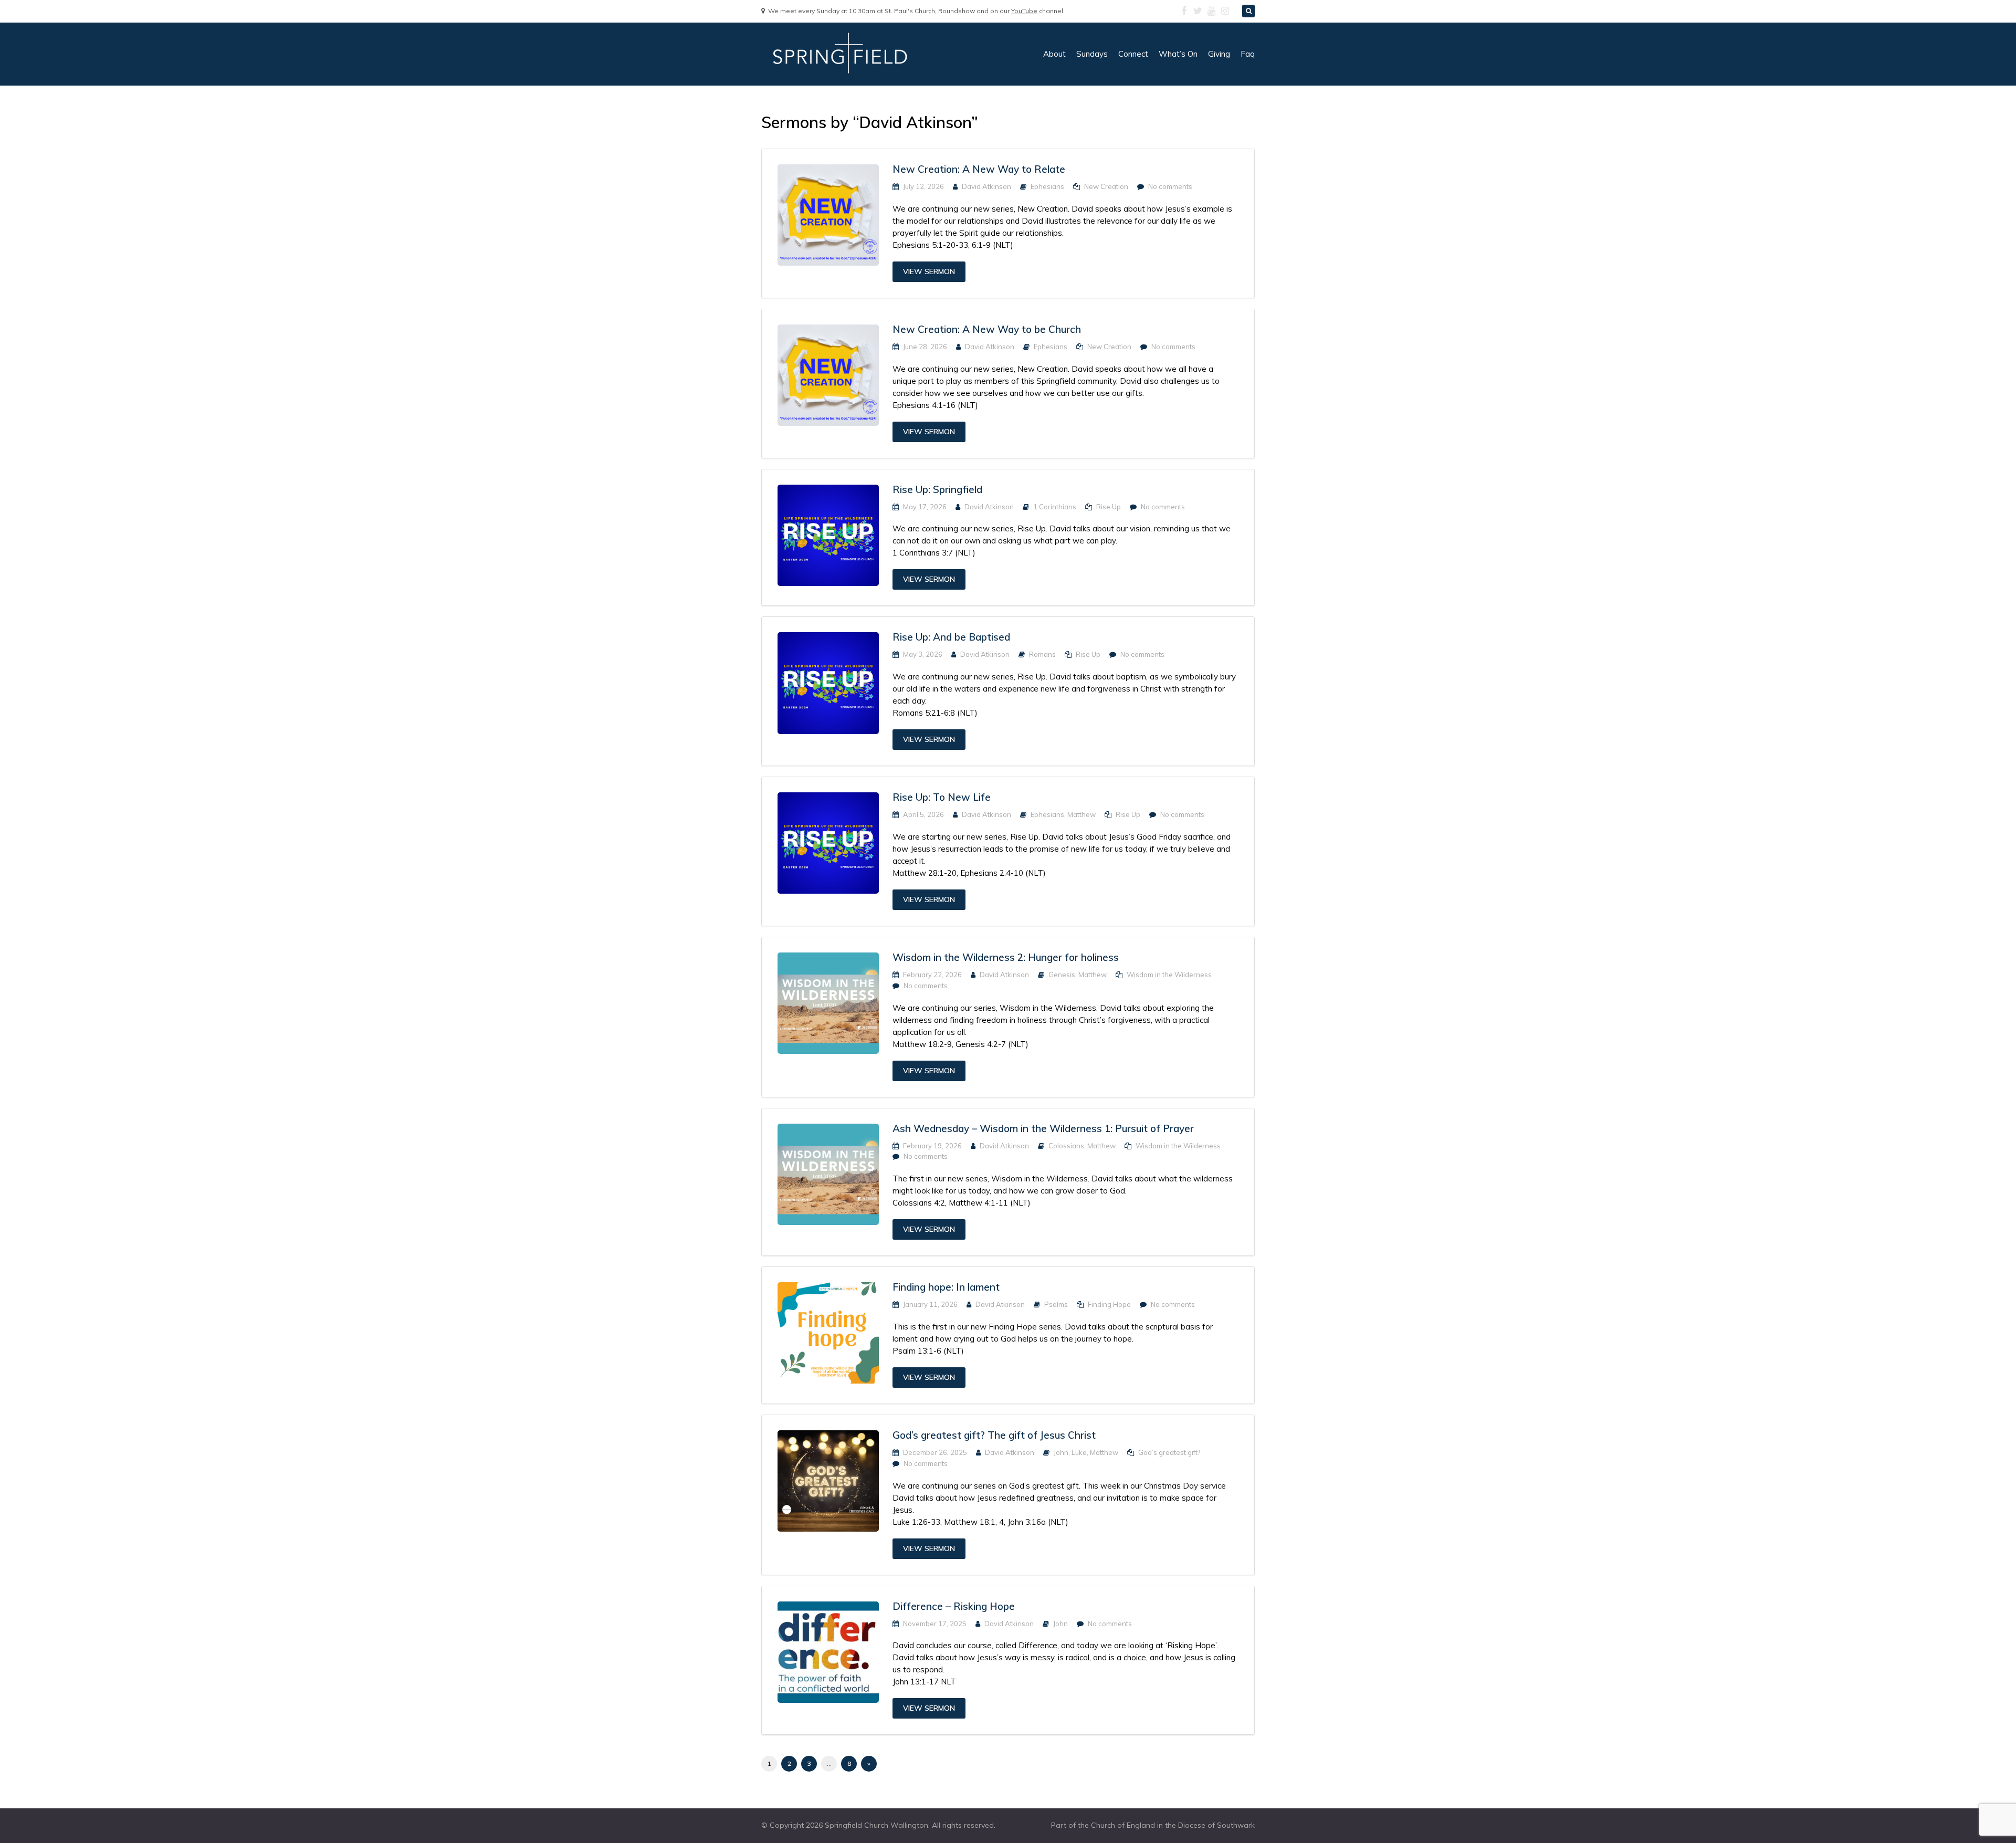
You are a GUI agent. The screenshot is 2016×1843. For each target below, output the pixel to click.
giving (1219, 54)
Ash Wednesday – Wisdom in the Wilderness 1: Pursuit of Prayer (1043, 1128)
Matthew (1081, 814)
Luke (1079, 1452)
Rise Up (1109, 507)
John (1061, 1452)
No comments (1170, 186)
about (1054, 54)
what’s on (1178, 54)
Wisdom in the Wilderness (1169, 975)
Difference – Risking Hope (954, 1606)
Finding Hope (1109, 1304)
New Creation (1106, 186)
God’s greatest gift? (1169, 1452)
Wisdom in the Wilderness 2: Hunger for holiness (1006, 957)
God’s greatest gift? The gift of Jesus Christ (994, 1435)
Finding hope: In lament (946, 1287)
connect (1133, 54)
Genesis (1062, 975)
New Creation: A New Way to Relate (979, 169)
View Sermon (929, 271)
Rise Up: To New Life (942, 797)
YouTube (1024, 11)
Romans (1042, 654)
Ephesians (1047, 186)
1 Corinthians (1055, 507)
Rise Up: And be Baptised (951, 637)
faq (1248, 54)
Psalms (1056, 1304)
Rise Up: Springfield (937, 489)
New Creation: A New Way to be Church (987, 329)
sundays (1092, 54)
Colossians (1066, 1146)
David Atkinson (986, 186)
